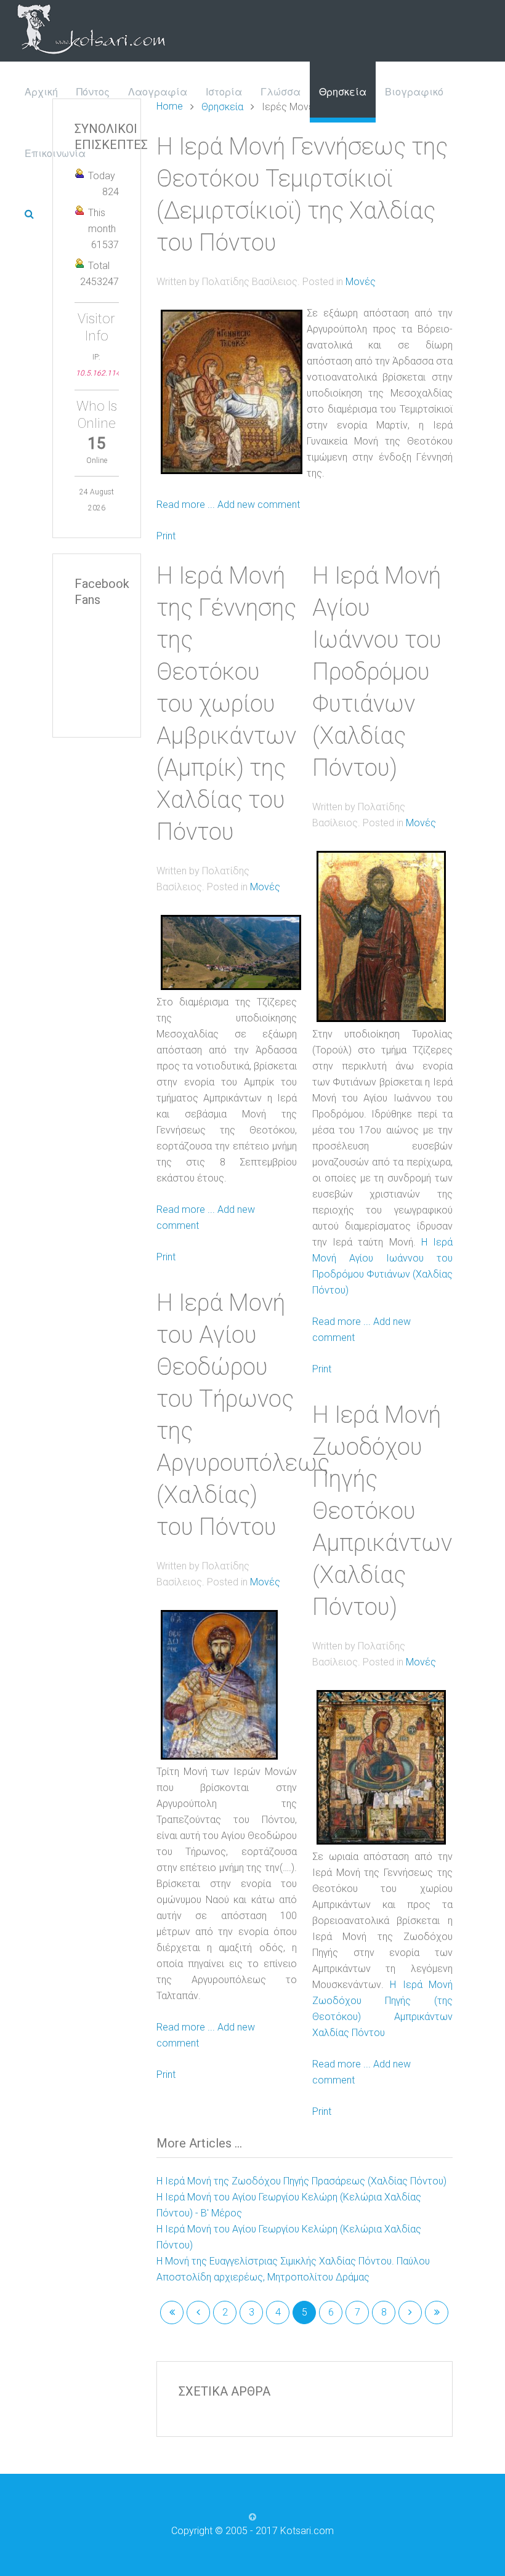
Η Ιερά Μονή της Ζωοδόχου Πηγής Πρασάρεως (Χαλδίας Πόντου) (301, 2181)
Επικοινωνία (55, 153)
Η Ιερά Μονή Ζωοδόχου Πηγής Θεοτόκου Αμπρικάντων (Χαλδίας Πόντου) (382, 1511)
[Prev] (198, 2312)
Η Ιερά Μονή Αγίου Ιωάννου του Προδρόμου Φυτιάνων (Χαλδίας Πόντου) (377, 672)
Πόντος (93, 91)
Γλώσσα (281, 91)
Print (166, 536)
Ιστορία (224, 91)
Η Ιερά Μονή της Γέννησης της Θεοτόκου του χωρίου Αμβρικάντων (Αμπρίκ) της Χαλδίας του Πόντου (226, 704)
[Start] (172, 2312)
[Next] (410, 2312)
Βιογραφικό (414, 91)
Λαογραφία (158, 91)
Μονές (361, 282)
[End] (437, 2312)
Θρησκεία (343, 91)
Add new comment (259, 505)
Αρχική (41, 91)
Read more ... (186, 505)
